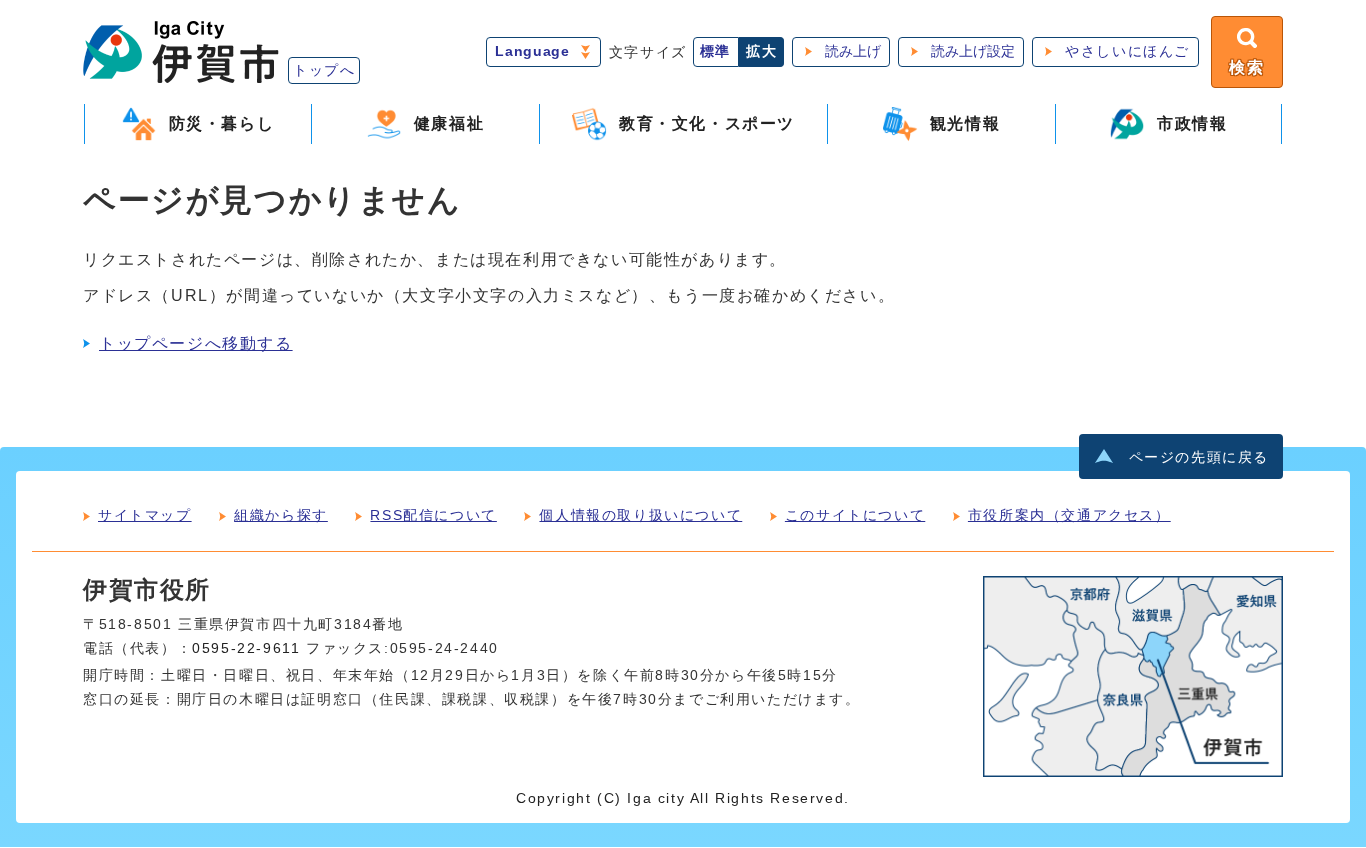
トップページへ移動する (196, 343)
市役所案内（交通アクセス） (1069, 515)
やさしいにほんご (1127, 51)
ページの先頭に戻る (1199, 457)
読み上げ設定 (973, 51)
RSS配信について (433, 515)
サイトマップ (145, 515)
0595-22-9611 (246, 648)
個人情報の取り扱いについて (640, 515)
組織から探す (281, 515)
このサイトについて (855, 515)
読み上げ (853, 51)
